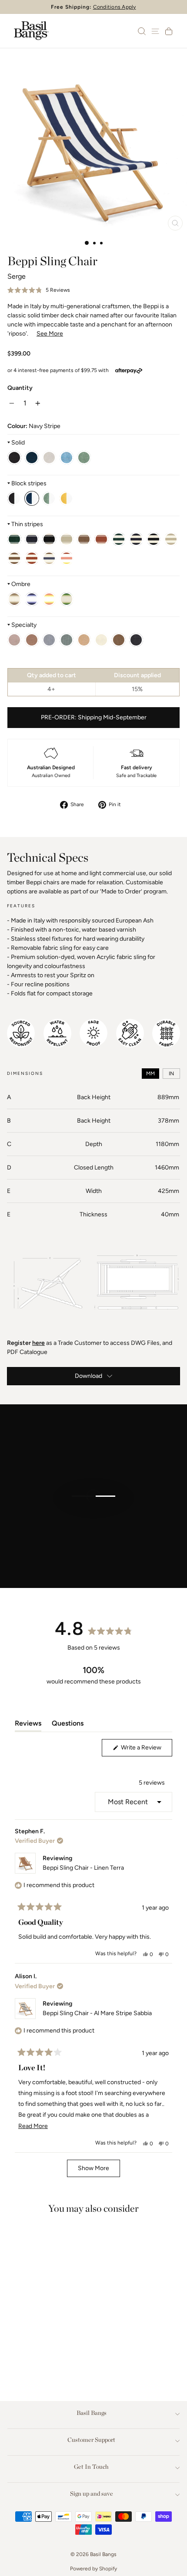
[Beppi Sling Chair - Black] (14, 458)
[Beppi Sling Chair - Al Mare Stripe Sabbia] (49, 539)
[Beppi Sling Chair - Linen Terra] (119, 640)
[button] (39, 290)
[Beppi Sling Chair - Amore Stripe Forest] (119, 539)
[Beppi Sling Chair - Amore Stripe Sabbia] (154, 539)
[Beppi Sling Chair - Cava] (84, 640)
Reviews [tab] (28, 1725)
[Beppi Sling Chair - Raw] (49, 458)
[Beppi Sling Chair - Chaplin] (14, 498)
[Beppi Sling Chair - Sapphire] (67, 458)
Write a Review (146, 1750)
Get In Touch (91, 2467)
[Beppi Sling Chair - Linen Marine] (136, 640)
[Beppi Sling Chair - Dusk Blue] (49, 640)
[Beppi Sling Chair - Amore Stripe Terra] (14, 558)
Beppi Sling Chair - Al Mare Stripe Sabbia (97, 2013)
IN (171, 1074)
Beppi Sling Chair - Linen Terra (83, 1868)
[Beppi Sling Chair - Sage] (84, 458)
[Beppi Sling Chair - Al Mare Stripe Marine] (32, 539)
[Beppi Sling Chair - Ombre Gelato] (49, 599)
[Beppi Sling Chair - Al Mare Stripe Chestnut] (101, 539)
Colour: (34, 426)
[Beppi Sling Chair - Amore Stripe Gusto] (49, 558)
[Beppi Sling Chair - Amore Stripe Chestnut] (32, 558)
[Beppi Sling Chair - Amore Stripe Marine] (136, 539)
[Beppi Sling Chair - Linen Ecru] (101, 640)
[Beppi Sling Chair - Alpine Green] (67, 640)
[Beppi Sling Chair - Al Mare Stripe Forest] (14, 539)
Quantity (20, 388)
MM (150, 1074)
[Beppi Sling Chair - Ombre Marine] (32, 599)
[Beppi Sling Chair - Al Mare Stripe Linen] (67, 539)
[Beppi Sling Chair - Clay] (32, 640)
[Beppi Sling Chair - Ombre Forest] (67, 599)
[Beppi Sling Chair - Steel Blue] (32, 458)
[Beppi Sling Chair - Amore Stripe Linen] (171, 539)
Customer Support (91, 2440)
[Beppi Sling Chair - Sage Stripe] (49, 498)
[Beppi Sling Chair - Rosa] (14, 640)
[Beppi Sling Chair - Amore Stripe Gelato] (67, 558)
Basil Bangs (92, 2413)
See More (50, 334)
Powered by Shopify (93, 2569)
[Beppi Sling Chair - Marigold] (67, 498)
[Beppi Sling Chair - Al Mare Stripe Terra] (84, 539)
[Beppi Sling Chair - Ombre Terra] (14, 599)
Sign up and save (92, 2494)
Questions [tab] (68, 1725)
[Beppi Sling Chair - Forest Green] (30, 2351)
